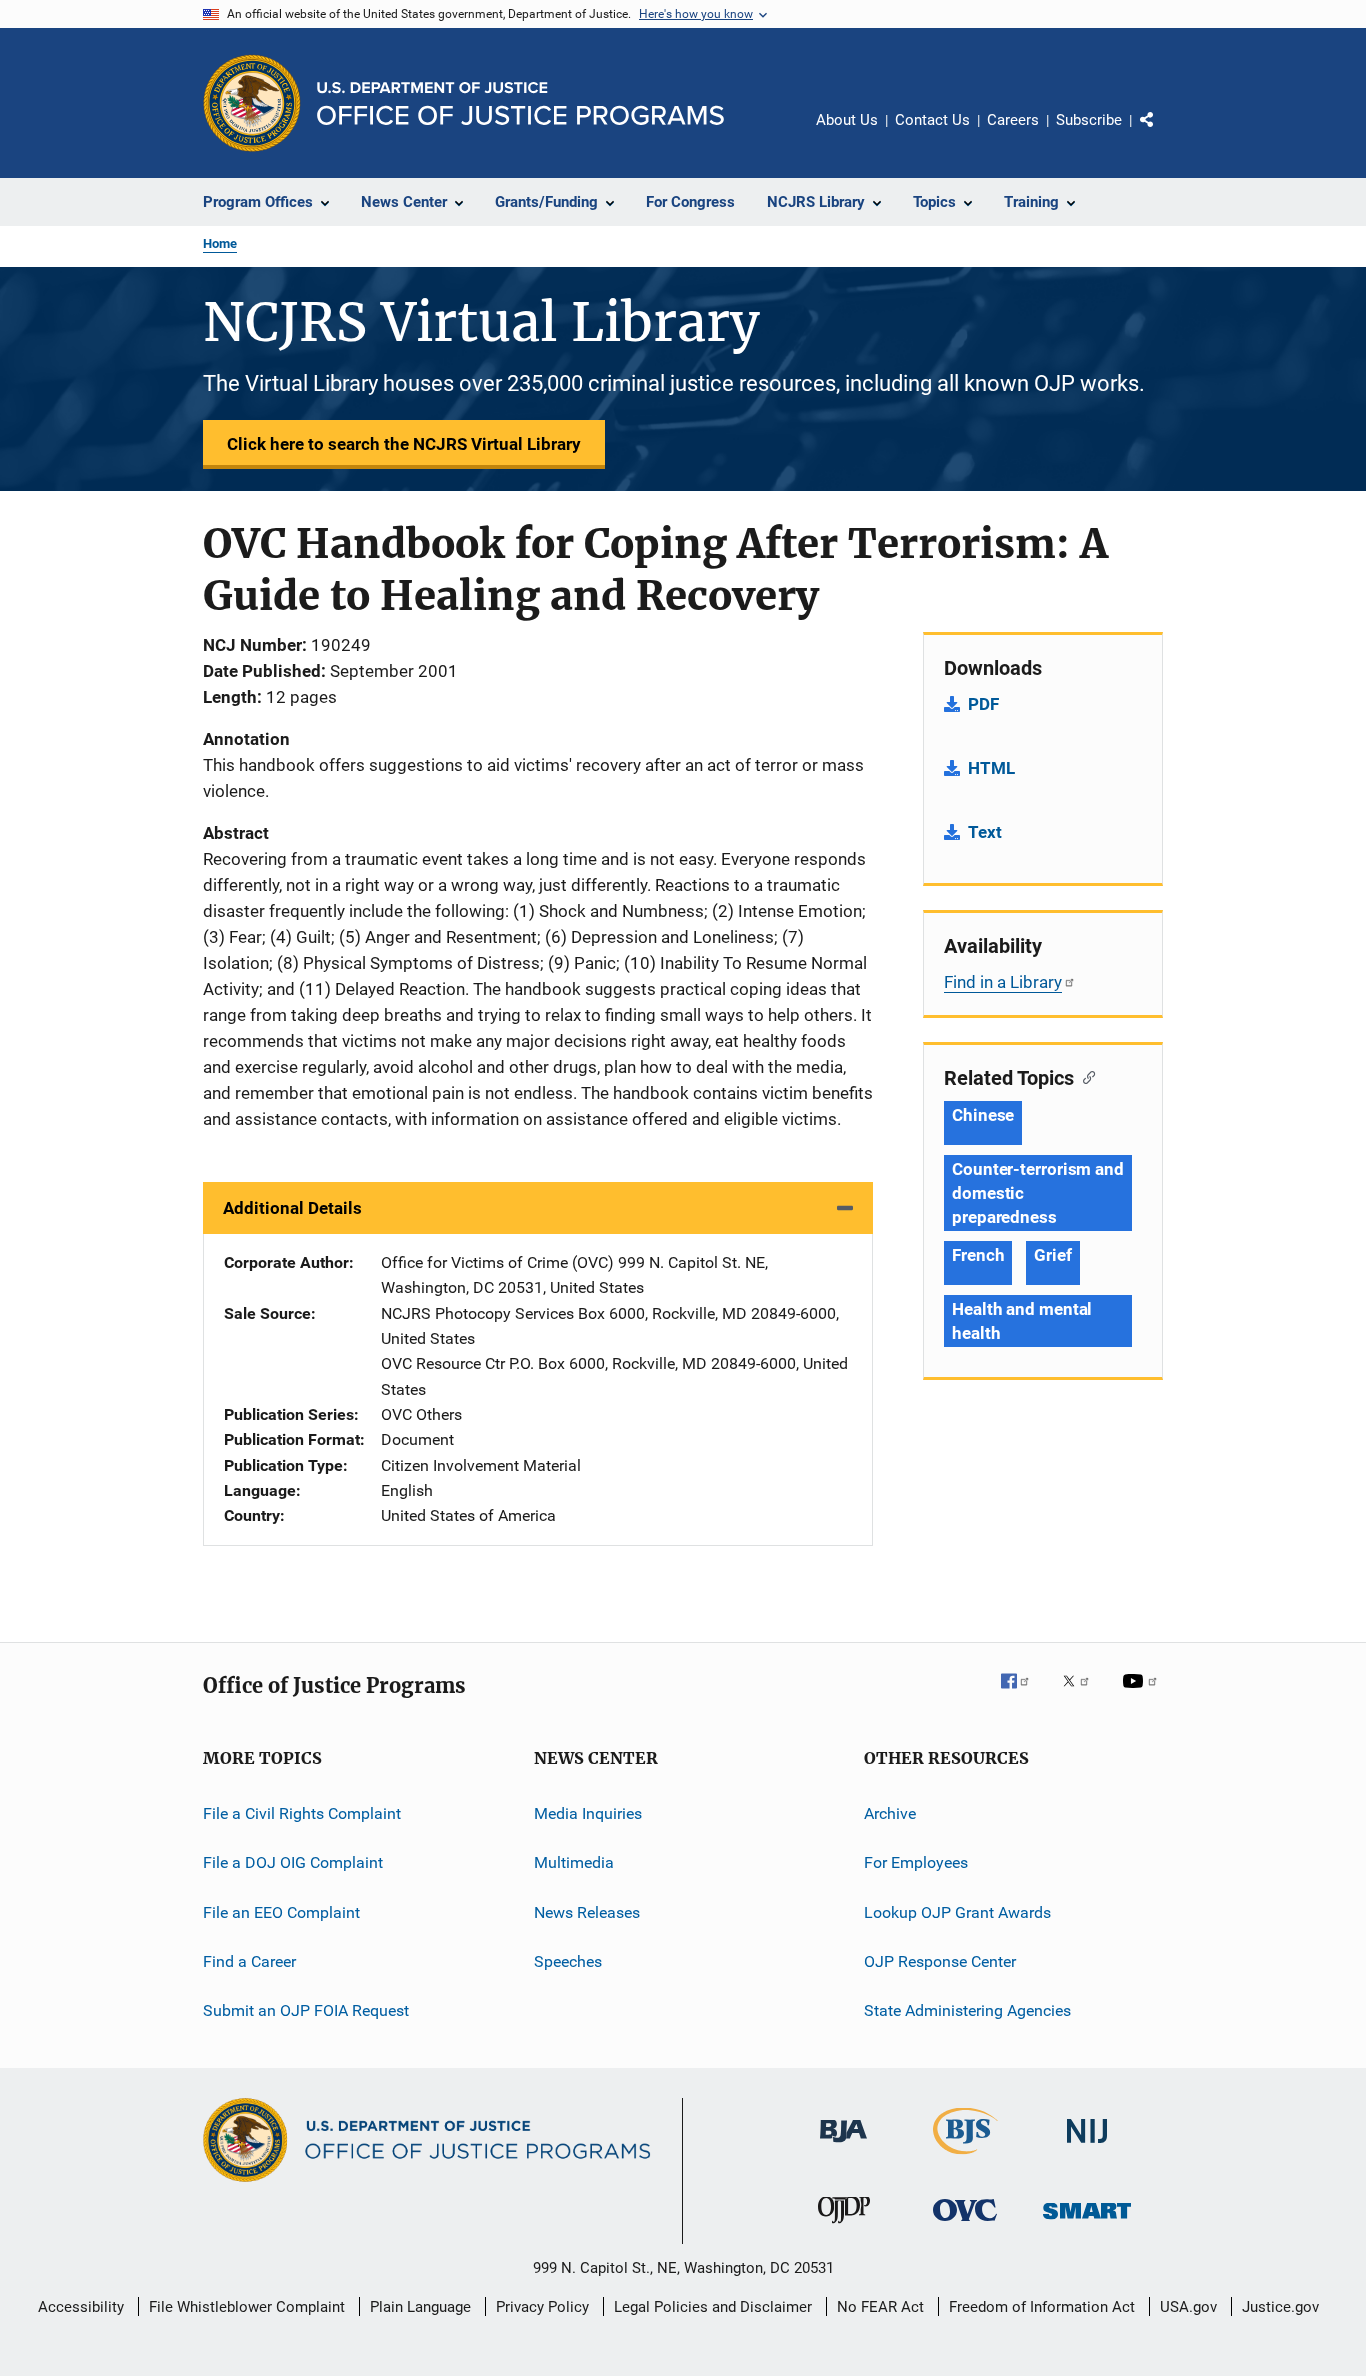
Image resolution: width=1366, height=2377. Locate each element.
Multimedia (574, 1862)
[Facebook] (1023, 1695)
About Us (847, 120)
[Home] (520, 103)
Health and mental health (1022, 1321)
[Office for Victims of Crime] (965, 2224)
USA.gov (1188, 2307)
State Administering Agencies (967, 2010)
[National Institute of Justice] (1087, 2146)
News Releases (587, 1911)
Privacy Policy (542, 2307)
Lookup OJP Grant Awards (957, 1911)
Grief (1053, 1255)
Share (1163, 134)
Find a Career (249, 1961)
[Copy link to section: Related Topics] (1084, 1076)
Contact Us (932, 120)
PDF (983, 704)
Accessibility (81, 2307)
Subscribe (1089, 120)
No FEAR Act (880, 2307)
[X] (1083, 1695)
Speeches (568, 1961)
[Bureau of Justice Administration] (843, 2146)
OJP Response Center (940, 1961)
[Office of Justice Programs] (252, 103)
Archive (890, 1813)
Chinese (983, 1115)
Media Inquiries (588, 1813)
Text (985, 832)
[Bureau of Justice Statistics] (965, 2158)
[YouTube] (1143, 1695)
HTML (991, 768)
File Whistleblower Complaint (247, 2307)
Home (220, 243)
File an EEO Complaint (281, 1911)
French (978, 1255)
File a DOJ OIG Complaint (293, 1862)
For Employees (916, 1862)
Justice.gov (1280, 2307)
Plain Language (420, 2307)
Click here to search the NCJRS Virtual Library (404, 444)
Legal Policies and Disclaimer (713, 2307)
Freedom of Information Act (1042, 2307)
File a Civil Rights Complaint (302, 1813)
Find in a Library (1003, 982)
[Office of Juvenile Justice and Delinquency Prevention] (844, 2227)
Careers (1013, 120)
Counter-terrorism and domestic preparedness (1038, 1193)
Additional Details (292, 1208)
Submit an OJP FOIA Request (306, 2010)
